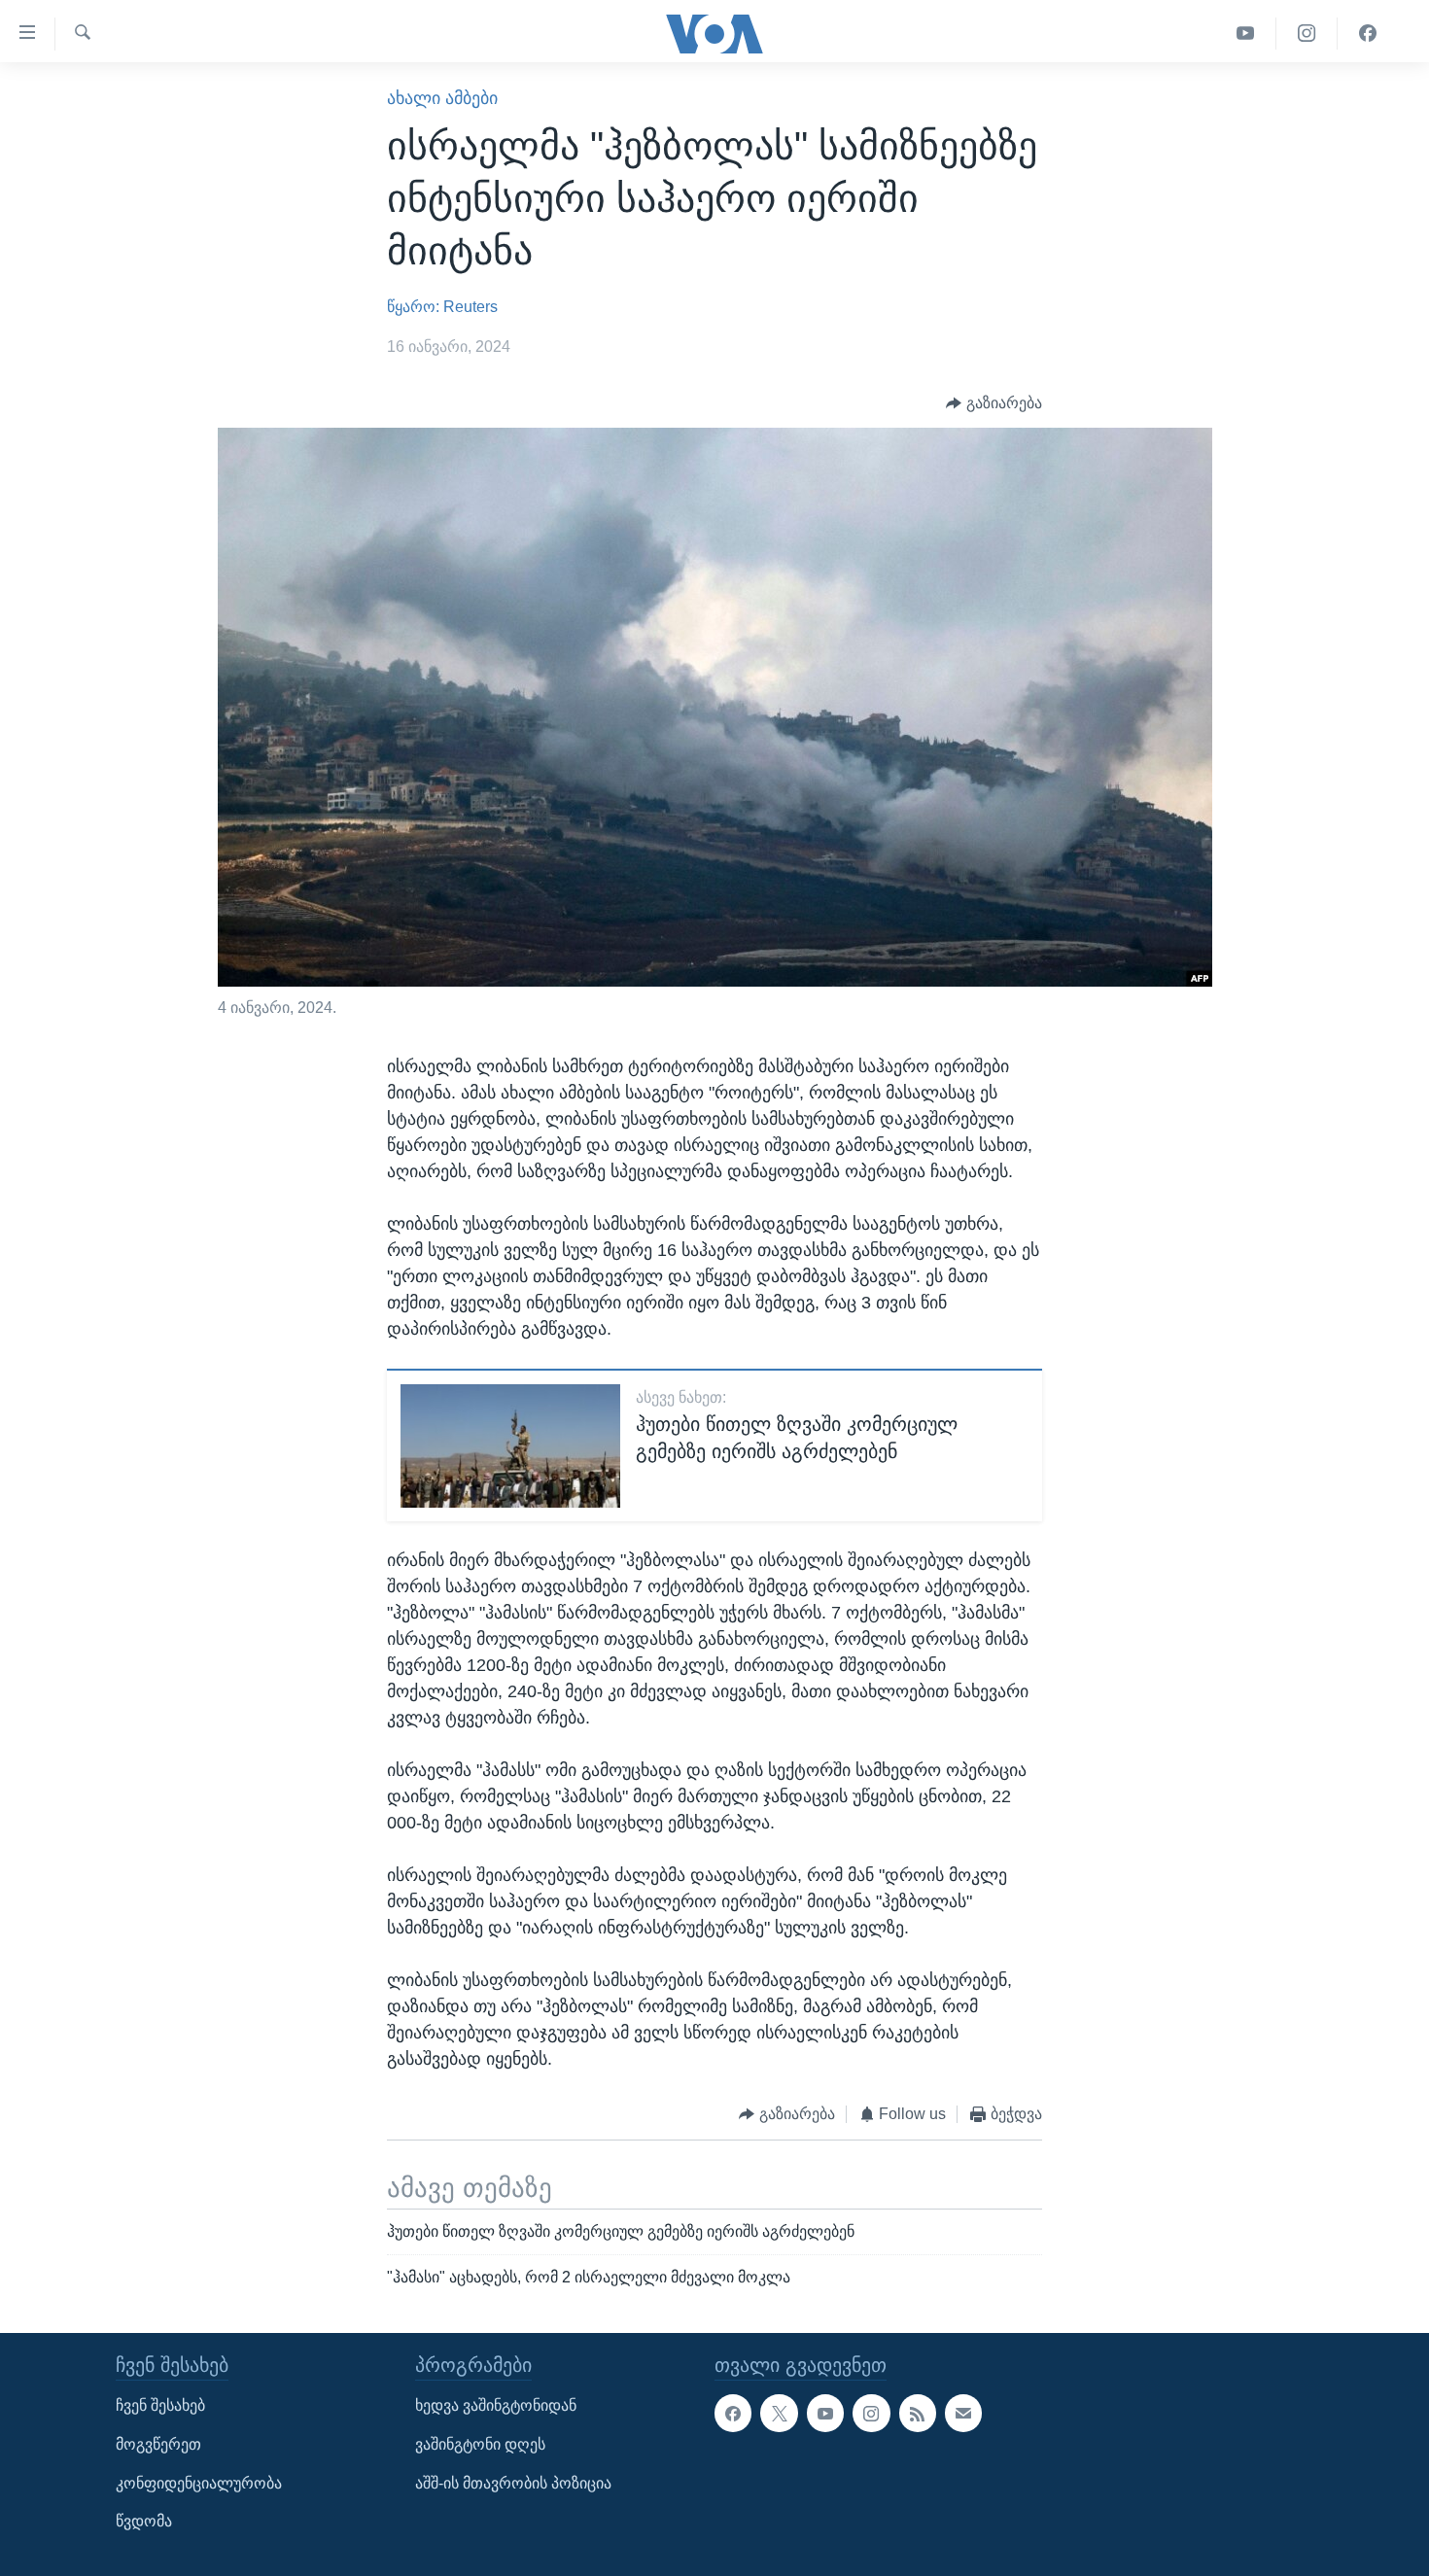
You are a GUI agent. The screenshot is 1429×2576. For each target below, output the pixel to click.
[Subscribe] (963, 2413)
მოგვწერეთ (158, 2444)
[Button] (994, 403)
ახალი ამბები (442, 98)
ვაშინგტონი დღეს (480, 2444)
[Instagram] (1307, 34)
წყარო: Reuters (442, 307)
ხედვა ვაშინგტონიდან (496, 2405)
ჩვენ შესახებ (160, 2405)
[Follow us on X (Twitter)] (779, 2413)
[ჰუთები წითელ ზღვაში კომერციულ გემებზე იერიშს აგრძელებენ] (510, 1446)
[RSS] (918, 2413)
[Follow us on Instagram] (871, 2413)
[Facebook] (1368, 34)
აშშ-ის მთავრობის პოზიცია (513, 2482)
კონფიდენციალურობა (199, 2482)
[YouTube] (1246, 34)
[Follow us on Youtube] (825, 2413)
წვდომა (144, 2521)
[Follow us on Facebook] (733, 2413)
